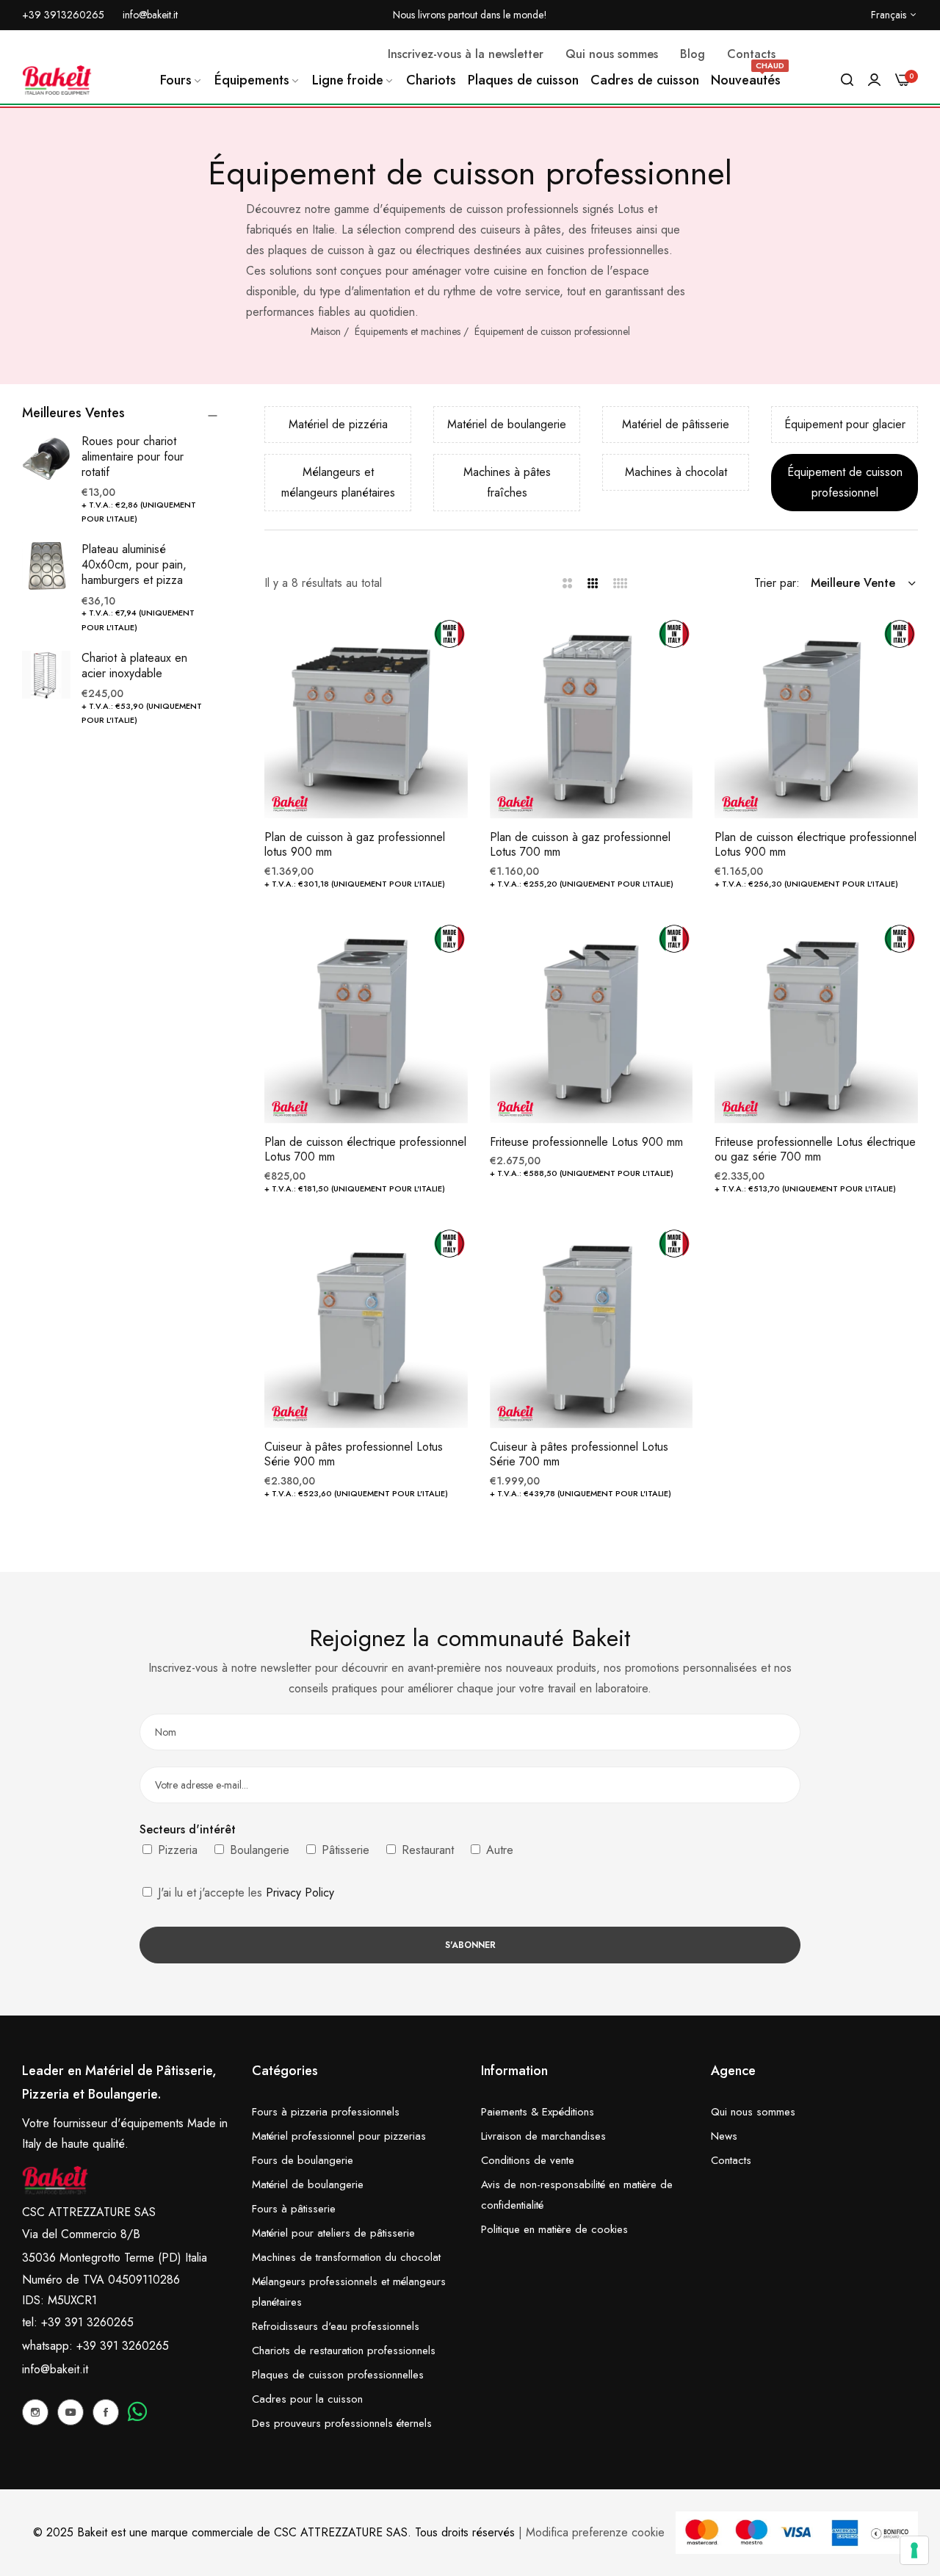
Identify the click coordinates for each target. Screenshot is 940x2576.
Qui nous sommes (753, 2112)
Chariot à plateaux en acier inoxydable (134, 665)
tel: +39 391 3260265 (78, 2322)
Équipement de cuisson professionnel (552, 331)
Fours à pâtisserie (294, 2209)
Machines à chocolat (676, 472)
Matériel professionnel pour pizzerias (339, 2136)
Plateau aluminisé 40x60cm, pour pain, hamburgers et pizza (134, 564)
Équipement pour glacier (845, 424)
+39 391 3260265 (123, 2346)
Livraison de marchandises (543, 2136)
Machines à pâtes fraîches (507, 482)
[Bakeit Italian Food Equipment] (57, 80)
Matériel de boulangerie (507, 424)
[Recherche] (847, 80)
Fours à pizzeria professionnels (326, 2112)
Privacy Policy (300, 1893)
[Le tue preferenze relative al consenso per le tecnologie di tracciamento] (914, 2550)
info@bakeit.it (55, 2369)
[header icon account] (874, 80)
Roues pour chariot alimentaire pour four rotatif (133, 457)
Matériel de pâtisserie (676, 424)
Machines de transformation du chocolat (346, 2257)
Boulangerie (258, 1850)
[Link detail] (35, 2412)
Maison (326, 331)
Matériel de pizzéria (338, 424)
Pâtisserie (344, 1850)
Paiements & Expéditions (538, 2112)
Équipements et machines (408, 331)
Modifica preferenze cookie (595, 2532)
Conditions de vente (528, 2160)
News (724, 2136)
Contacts (731, 2160)
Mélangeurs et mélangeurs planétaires (338, 482)
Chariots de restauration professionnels (344, 2350)
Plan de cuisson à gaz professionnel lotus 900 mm (355, 845)
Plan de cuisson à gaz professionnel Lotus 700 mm (580, 845)
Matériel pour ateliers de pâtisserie (333, 2233)
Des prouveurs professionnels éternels (342, 2423)
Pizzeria (176, 1850)
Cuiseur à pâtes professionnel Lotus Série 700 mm (579, 1455)
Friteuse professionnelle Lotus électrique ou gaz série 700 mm (815, 1150)
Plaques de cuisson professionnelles (338, 2375)
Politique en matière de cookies (554, 2229)
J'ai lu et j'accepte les (244, 1893)
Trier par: (777, 583)
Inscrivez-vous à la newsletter (466, 54)
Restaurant (426, 1850)
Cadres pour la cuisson (307, 2399)
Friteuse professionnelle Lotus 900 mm (586, 1143)
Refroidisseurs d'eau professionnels (336, 2326)
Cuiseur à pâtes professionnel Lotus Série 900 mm (354, 1455)
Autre (498, 1850)
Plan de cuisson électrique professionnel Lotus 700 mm (365, 1150)
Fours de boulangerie (303, 2160)
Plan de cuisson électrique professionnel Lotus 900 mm (816, 845)
